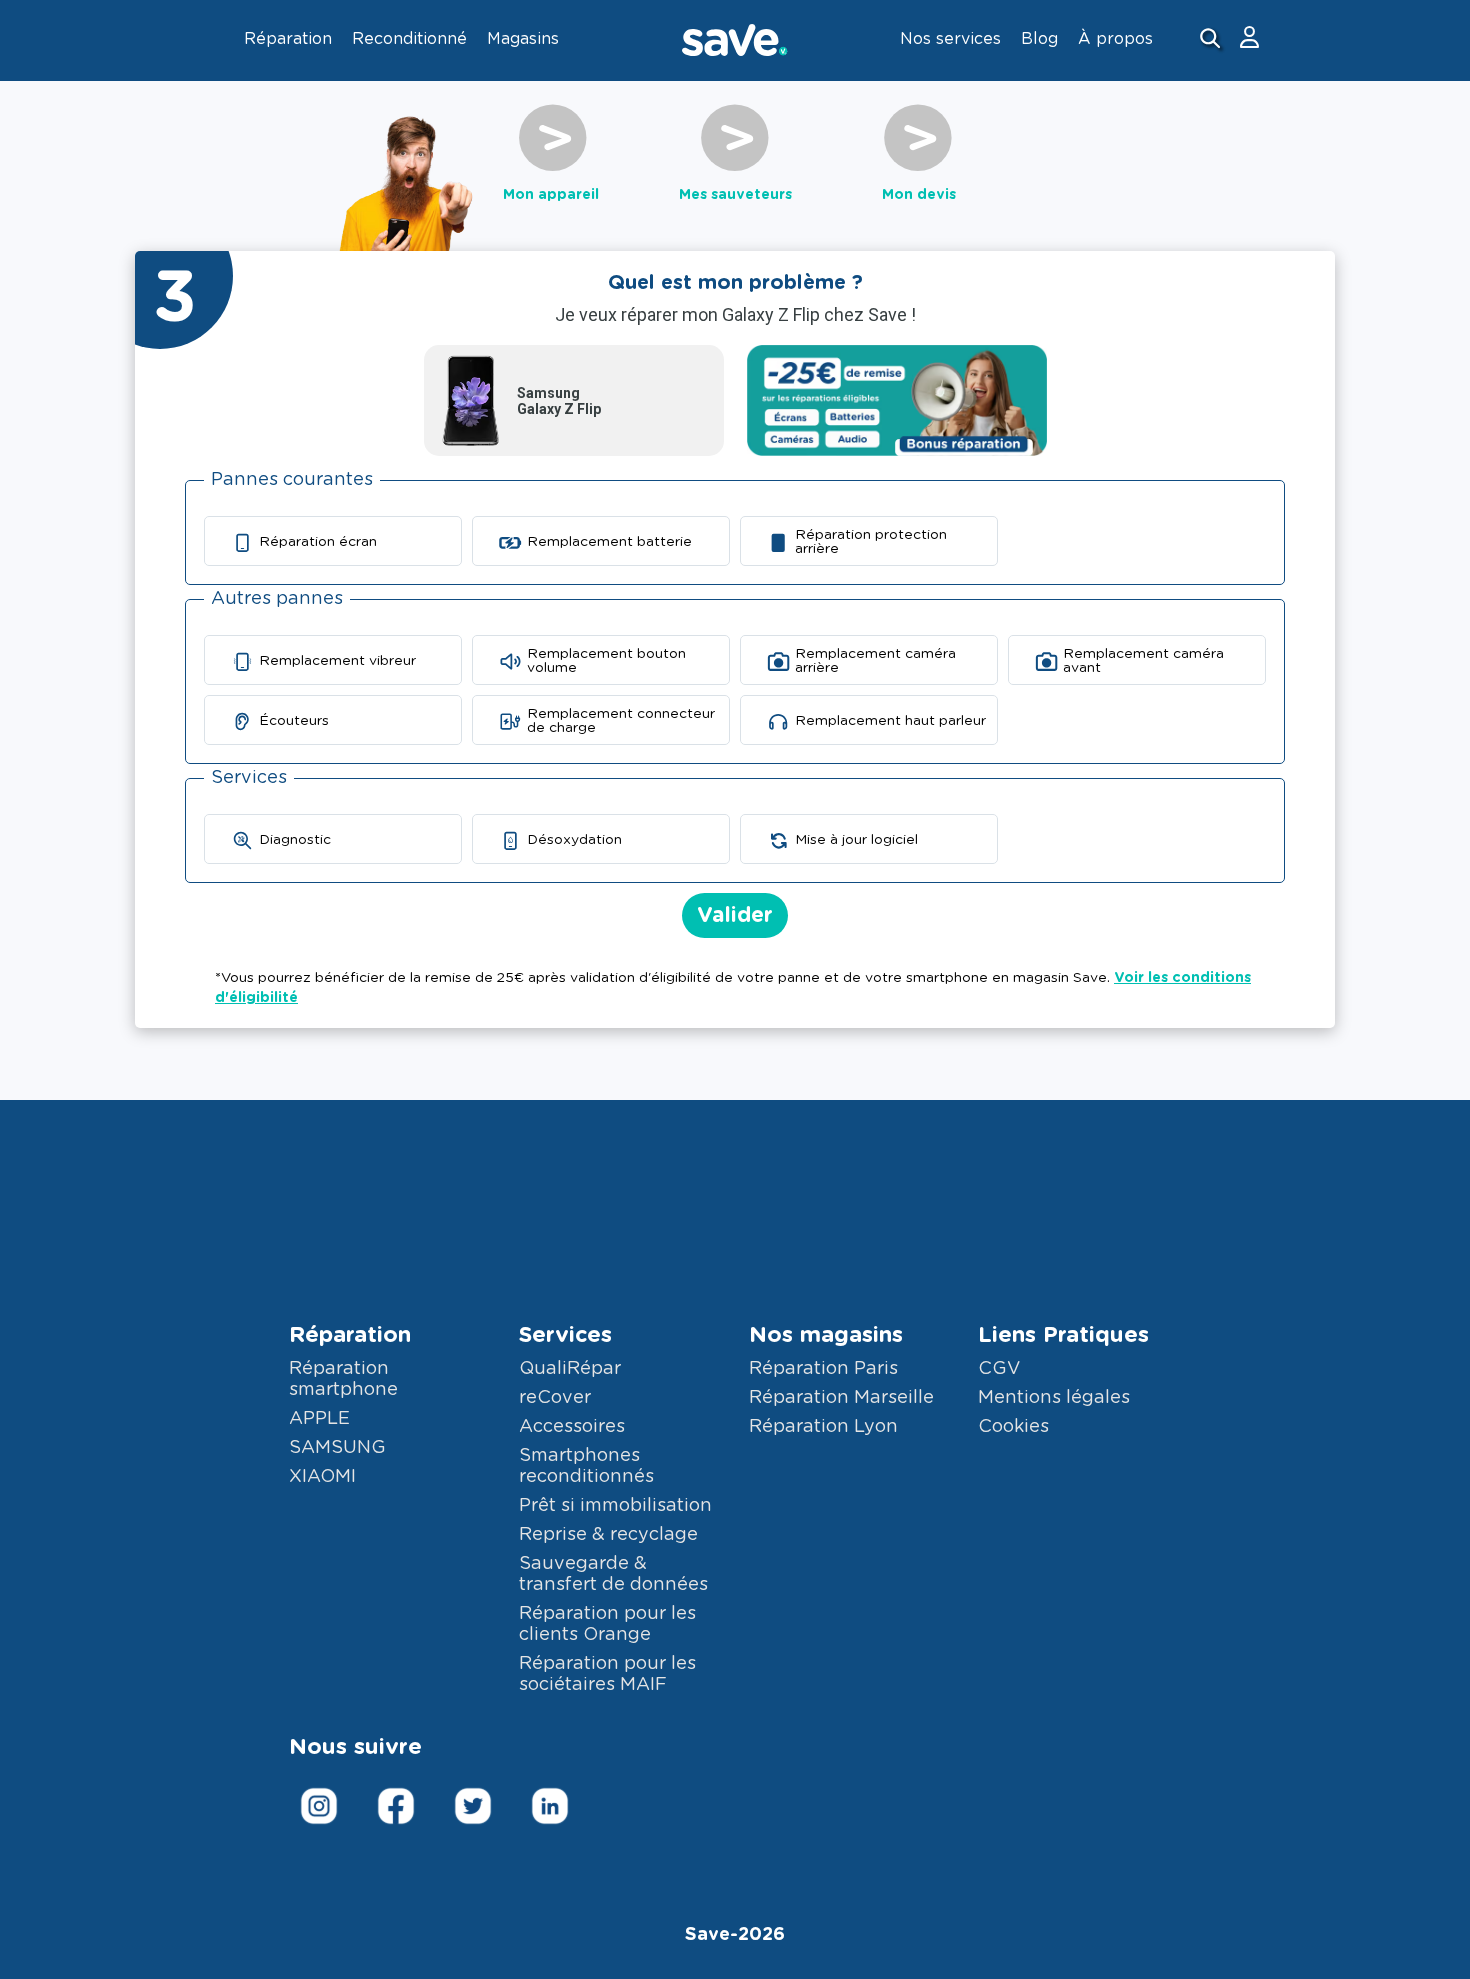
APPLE (319, 1419)
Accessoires (572, 1427)
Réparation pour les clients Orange (607, 1624)
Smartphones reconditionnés (586, 1466)
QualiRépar (570, 1369)
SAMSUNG (337, 1448)
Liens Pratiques (1063, 1335)
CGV (999, 1369)
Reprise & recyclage (608, 1535)
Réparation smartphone (343, 1379)
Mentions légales (1054, 1398)
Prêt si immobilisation (615, 1506)
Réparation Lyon (823, 1427)
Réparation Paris (823, 1369)
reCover (555, 1398)
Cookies (1013, 1427)
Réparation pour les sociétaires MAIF (607, 1674)
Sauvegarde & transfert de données (613, 1574)
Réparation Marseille (841, 1398)
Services (565, 1335)
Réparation (350, 1335)
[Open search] (1212, 40)
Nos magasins (826, 1335)
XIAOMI (322, 1477)
